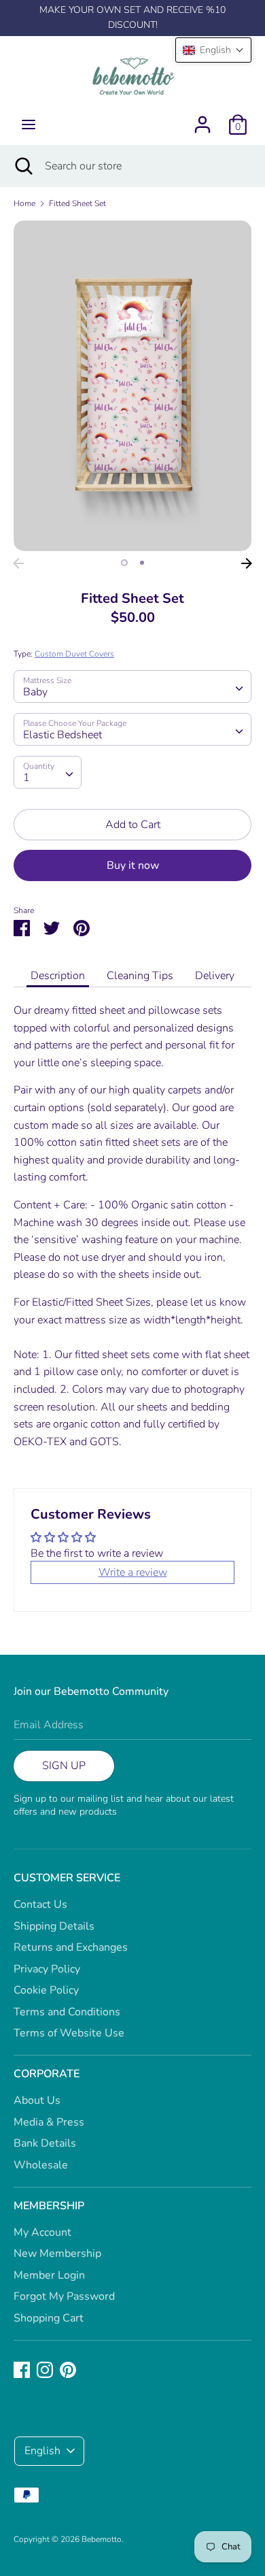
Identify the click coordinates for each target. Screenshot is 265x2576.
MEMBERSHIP (49, 2206)
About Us (37, 2100)
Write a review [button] (133, 1572)
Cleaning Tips (140, 976)
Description (58, 976)
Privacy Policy (47, 1969)
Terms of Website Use (69, 2033)
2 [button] (142, 563)
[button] (213, 50)
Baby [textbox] (35, 692)
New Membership (57, 2253)
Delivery (215, 976)
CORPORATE (47, 2074)
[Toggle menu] (29, 125)
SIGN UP (64, 1766)
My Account (42, 2232)
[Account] (202, 119)
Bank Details (45, 2143)
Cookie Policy (46, 1990)
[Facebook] (22, 2369)
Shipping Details (54, 1926)
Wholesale (41, 2165)
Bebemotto (102, 2539)
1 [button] (124, 563)
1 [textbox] (26, 778)
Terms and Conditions (67, 2012)
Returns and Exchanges (71, 1947)
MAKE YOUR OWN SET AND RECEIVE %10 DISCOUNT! (132, 17)
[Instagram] (45, 2369)
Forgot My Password (64, 2296)
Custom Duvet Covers (74, 654)
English (42, 2451)
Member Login (49, 2275)
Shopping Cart (49, 2318)
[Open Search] (22, 166)
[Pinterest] (68, 2369)
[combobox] (132, 687)
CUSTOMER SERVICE (67, 1878)
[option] (132, 386)
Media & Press (49, 2122)
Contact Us (40, 1904)
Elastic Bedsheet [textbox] (63, 735)
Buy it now (133, 865)
